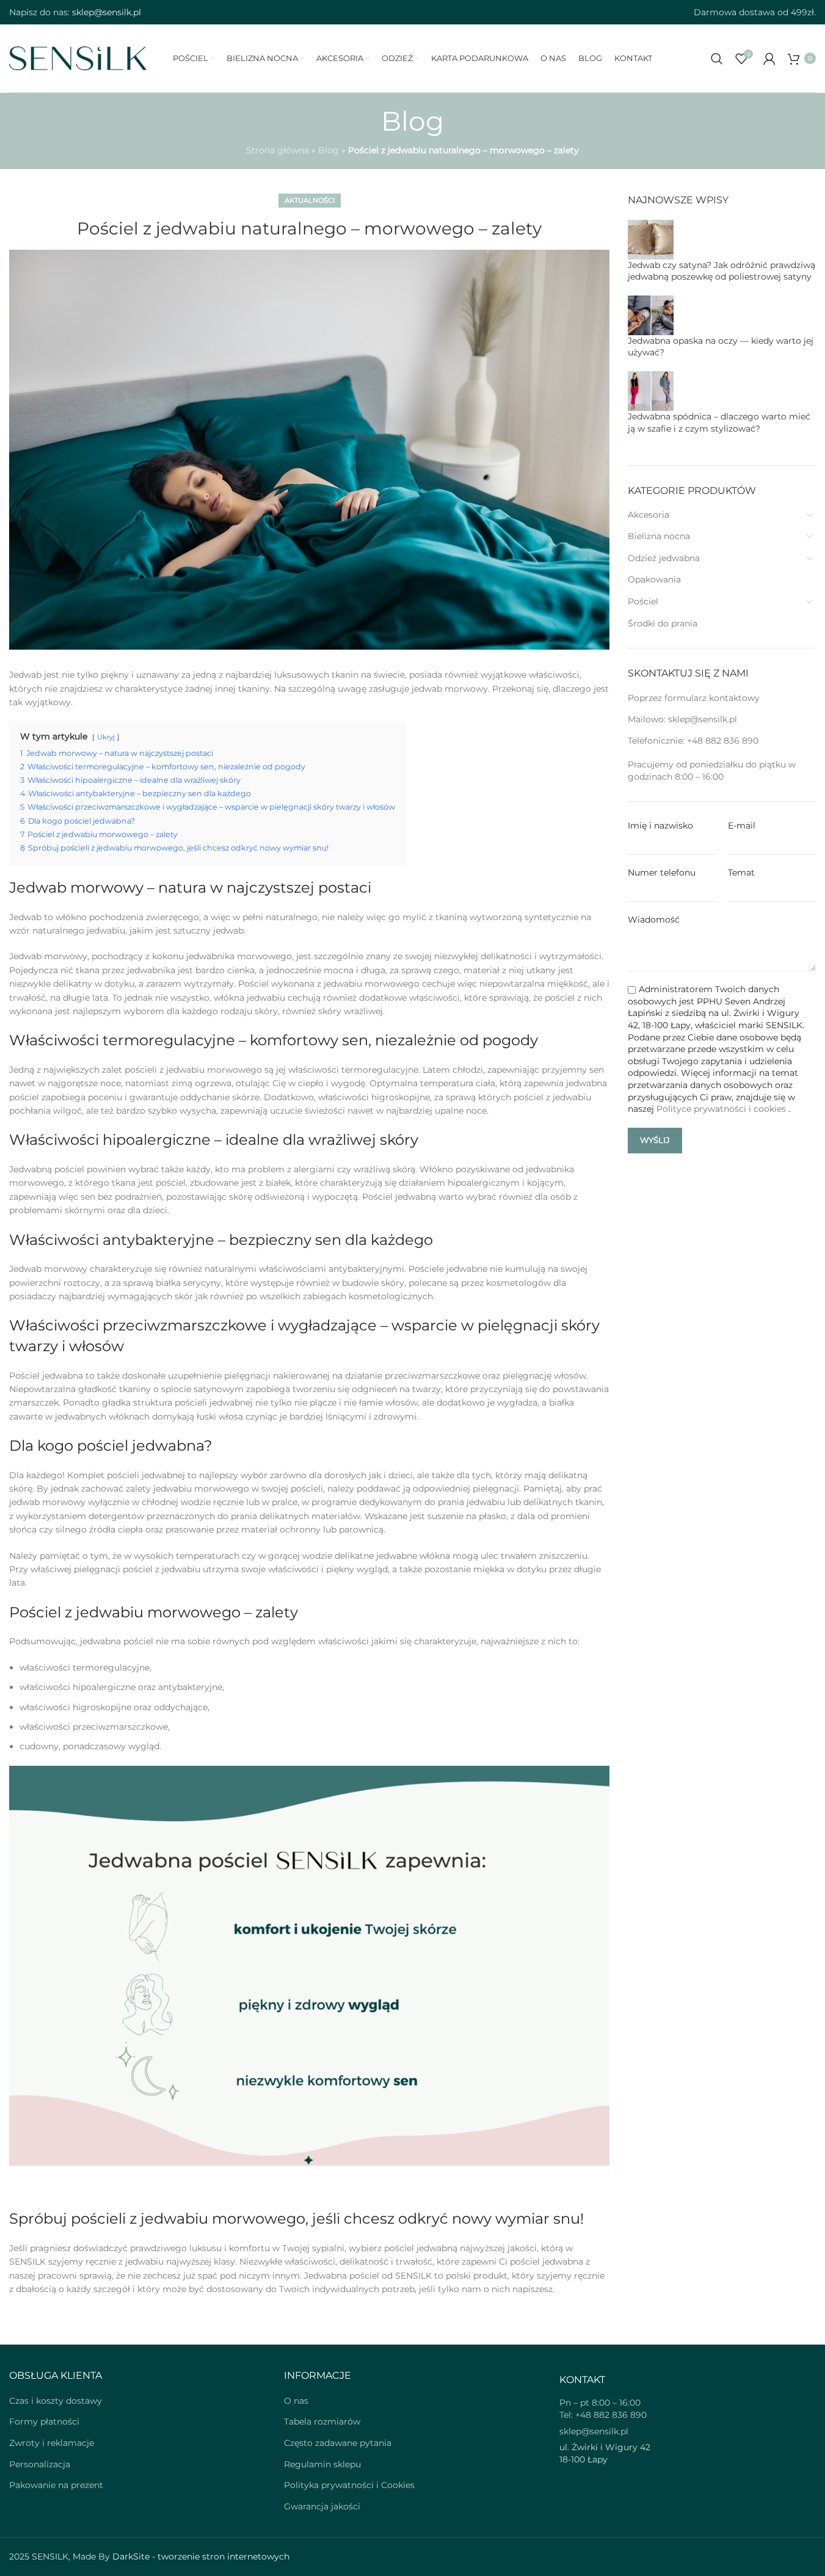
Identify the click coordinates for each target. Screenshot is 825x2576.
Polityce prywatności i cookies (722, 1109)
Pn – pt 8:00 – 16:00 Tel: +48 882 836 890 (603, 2409)
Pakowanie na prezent (56, 2485)
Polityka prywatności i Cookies (349, 2485)
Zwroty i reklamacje (52, 2443)
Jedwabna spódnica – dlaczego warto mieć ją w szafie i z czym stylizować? (719, 423)
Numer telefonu (662, 873)
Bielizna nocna (659, 536)
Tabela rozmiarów (322, 2422)
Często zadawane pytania (338, 2443)
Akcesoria (649, 515)
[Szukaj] (717, 59)
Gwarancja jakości (322, 2506)
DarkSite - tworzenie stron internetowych (201, 2556)
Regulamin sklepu (322, 2464)
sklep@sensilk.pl (703, 719)
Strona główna (278, 150)
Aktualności (310, 200)
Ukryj (106, 737)
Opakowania (654, 579)
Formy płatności (44, 2422)
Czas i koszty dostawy (56, 2401)
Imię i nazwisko (660, 825)
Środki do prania (663, 623)
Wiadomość (654, 920)
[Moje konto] (769, 59)
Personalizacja (40, 2464)
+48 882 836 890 (723, 741)
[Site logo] (78, 57)
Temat (741, 873)
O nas (296, 2401)
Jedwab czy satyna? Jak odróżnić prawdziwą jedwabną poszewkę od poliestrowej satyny (721, 271)
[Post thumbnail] (651, 239)
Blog (329, 150)
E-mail (742, 825)
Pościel (643, 601)
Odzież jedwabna (664, 558)
